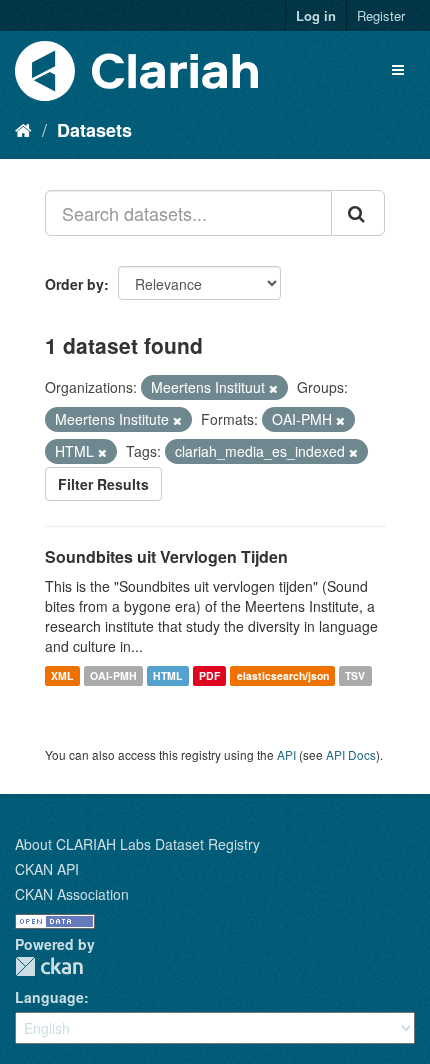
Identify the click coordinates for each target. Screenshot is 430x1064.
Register (381, 15)
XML (62, 675)
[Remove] (273, 388)
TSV (355, 675)
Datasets (94, 130)
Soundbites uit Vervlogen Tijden (166, 556)
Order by (74, 284)
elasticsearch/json (283, 675)
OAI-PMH (113, 675)
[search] (358, 213)
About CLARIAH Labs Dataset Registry (137, 844)
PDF (209, 675)
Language (49, 997)
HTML (167, 675)
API (286, 754)
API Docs (351, 754)
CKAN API (47, 869)
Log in (316, 15)
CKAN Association (72, 894)
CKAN (49, 966)
